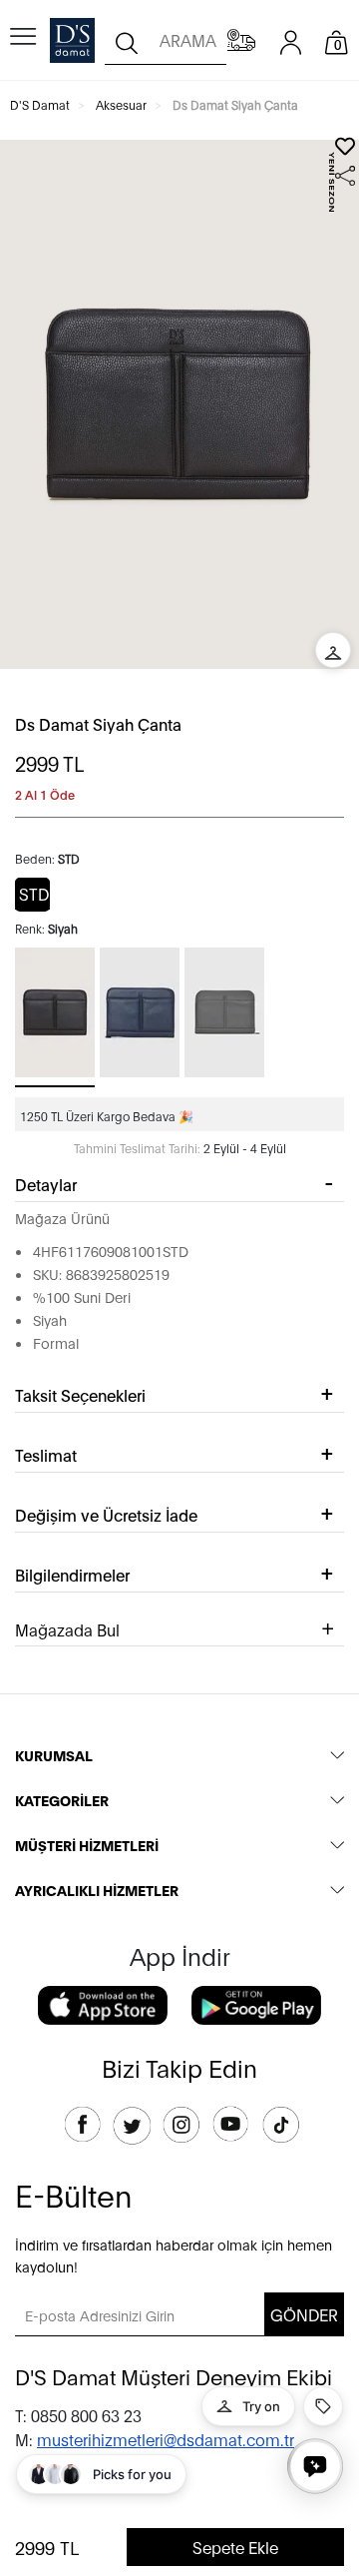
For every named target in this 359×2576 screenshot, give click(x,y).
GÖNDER (304, 2314)
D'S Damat (40, 104)
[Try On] (333, 650)
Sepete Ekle (235, 2547)
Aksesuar (121, 104)
